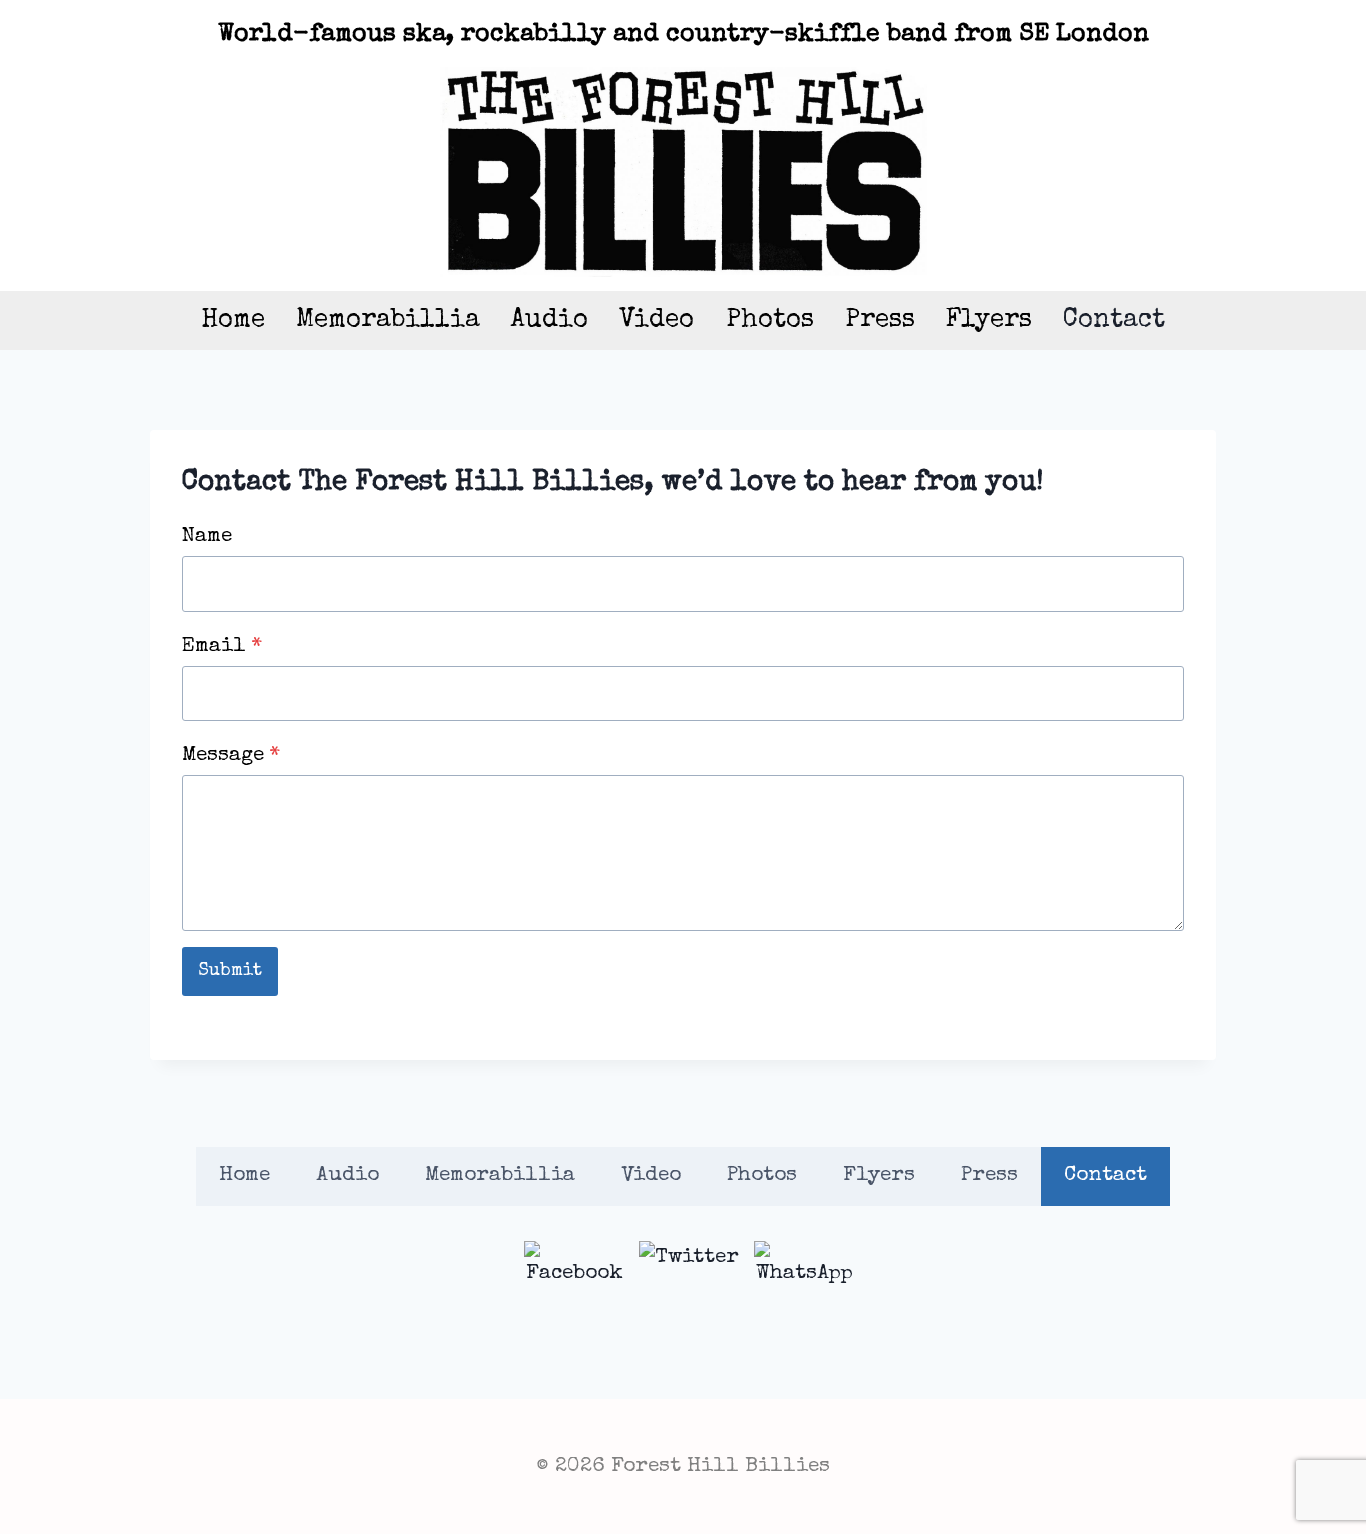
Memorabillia (388, 321)
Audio (549, 321)
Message (231, 755)
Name (207, 536)
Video (656, 321)
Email (222, 646)
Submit (230, 971)
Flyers (989, 321)
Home (233, 321)
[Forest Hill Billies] (683, 172)
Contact (1114, 321)
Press (880, 321)
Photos (770, 321)
